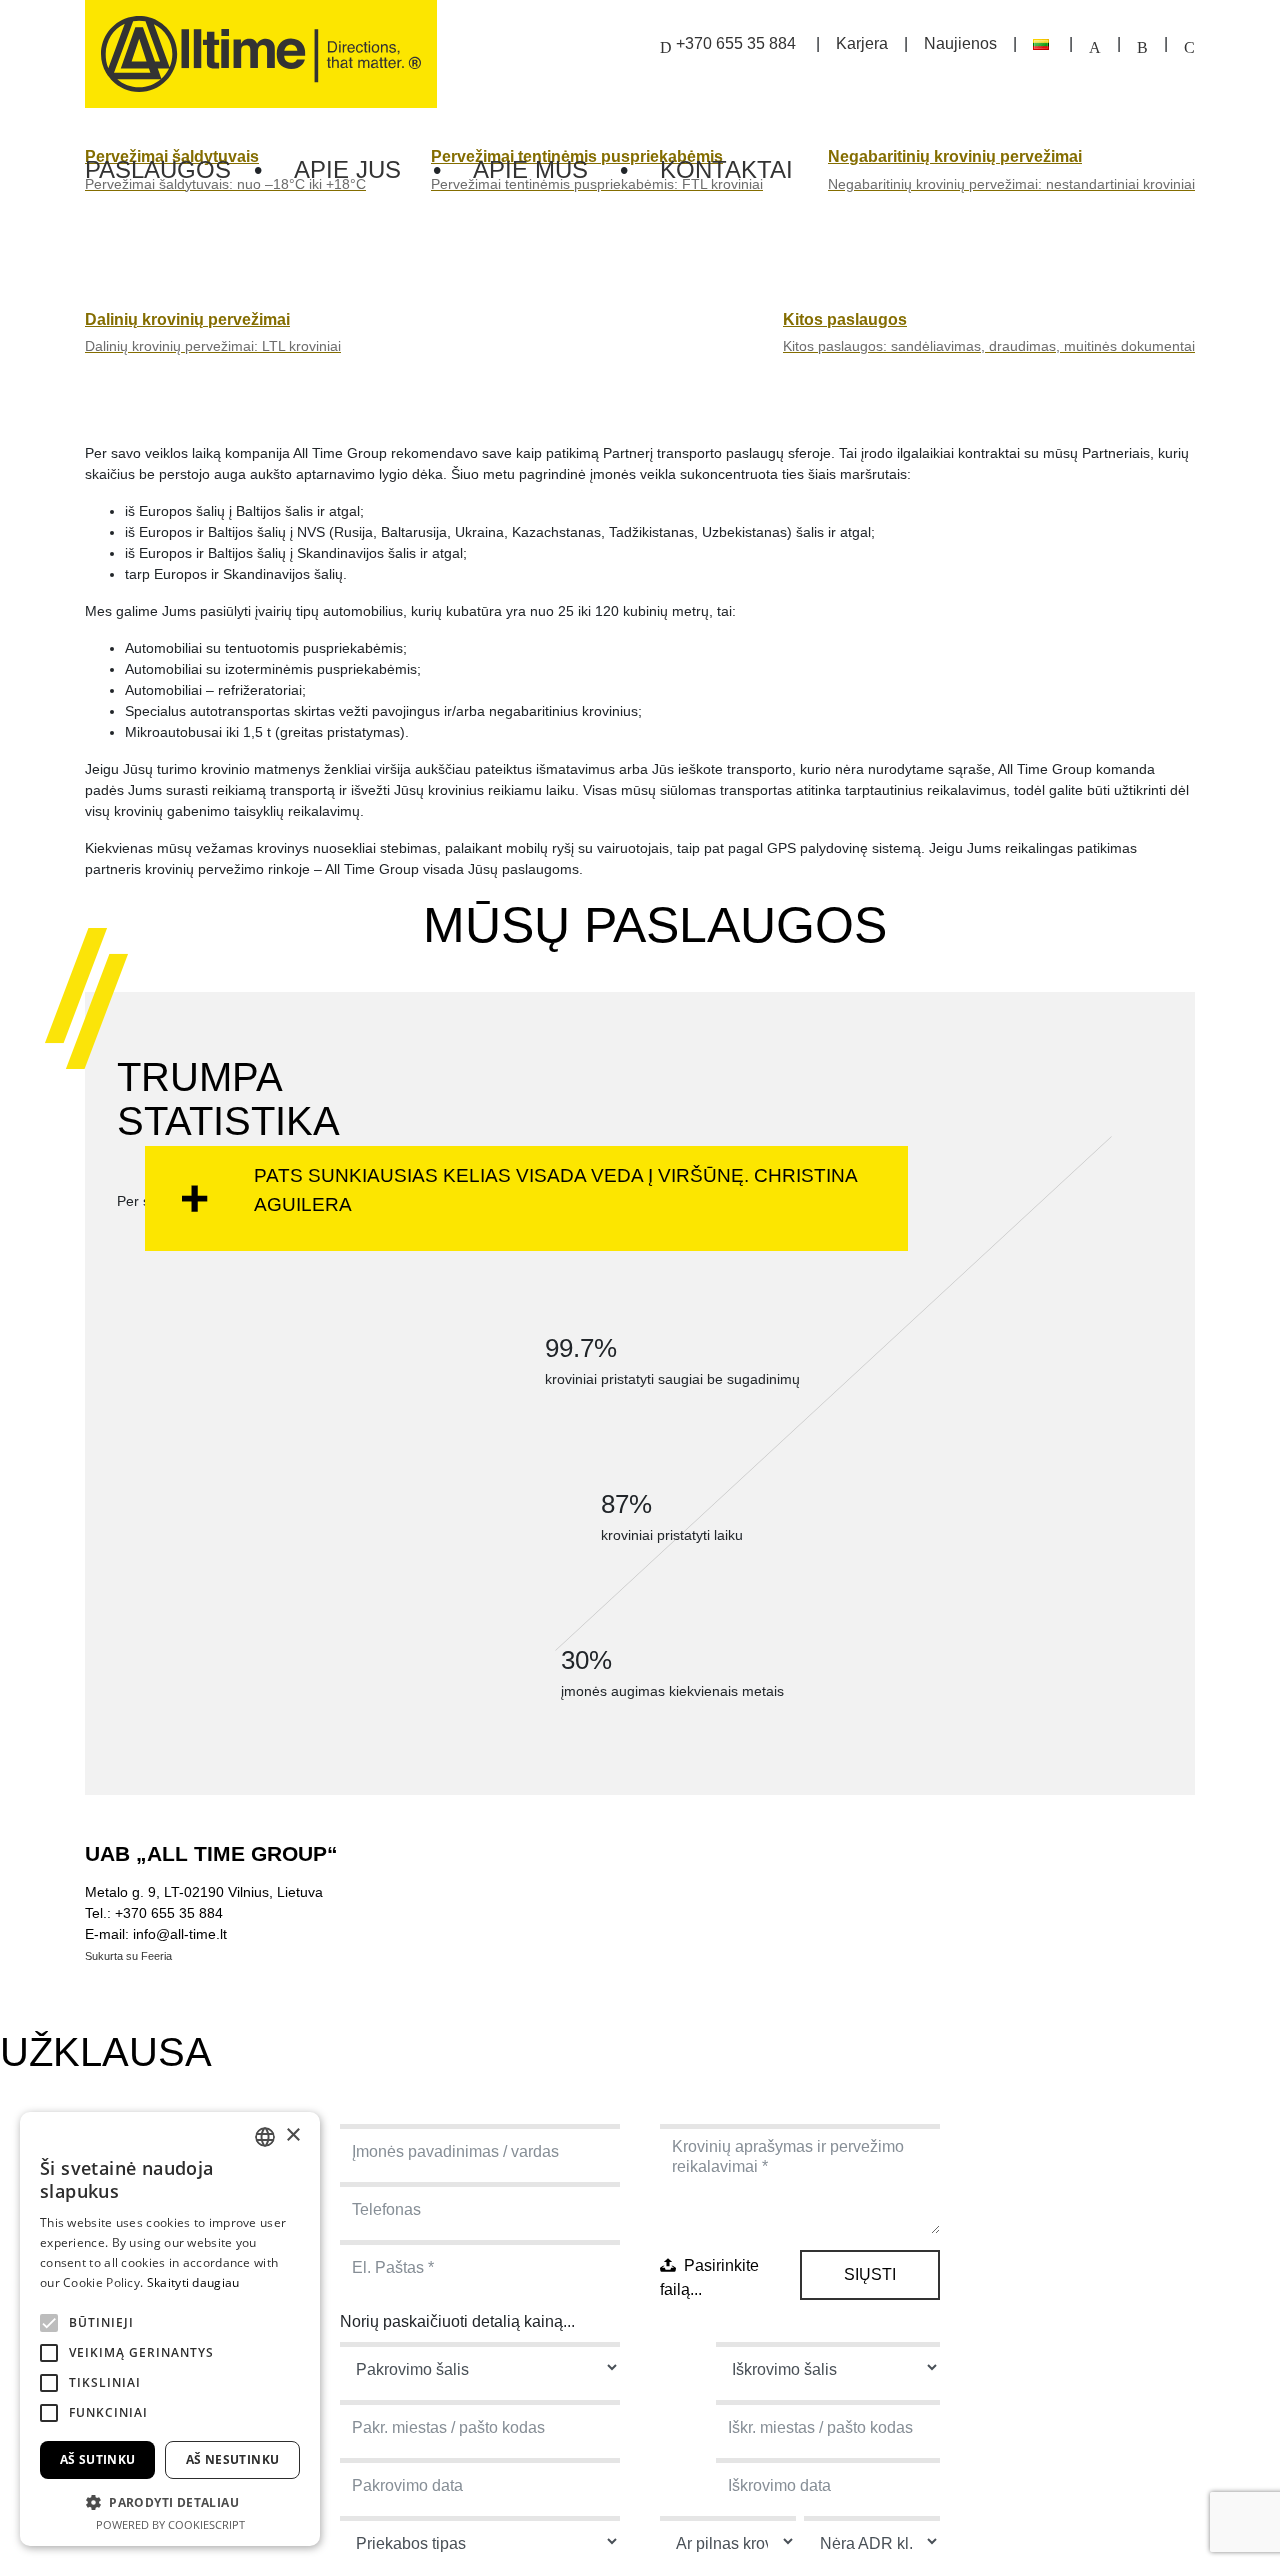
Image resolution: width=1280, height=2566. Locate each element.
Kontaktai (726, 169)
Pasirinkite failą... (709, 2277)
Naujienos (960, 43)
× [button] (292, 2135)
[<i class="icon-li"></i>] (1189, 43)
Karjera (862, 43)
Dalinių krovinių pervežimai (187, 319)
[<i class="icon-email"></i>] (1095, 43)
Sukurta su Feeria (128, 1956)
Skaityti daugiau (193, 2282)
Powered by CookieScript (170, 2524)
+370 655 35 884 (736, 43)
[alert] (170, 2329)
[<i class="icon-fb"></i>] (1142, 43)
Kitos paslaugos (845, 319)
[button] (170, 2502)
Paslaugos (161, 169)
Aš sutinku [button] (98, 2459)
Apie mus (530, 169)
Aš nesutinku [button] (233, 2459)
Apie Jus (347, 169)
